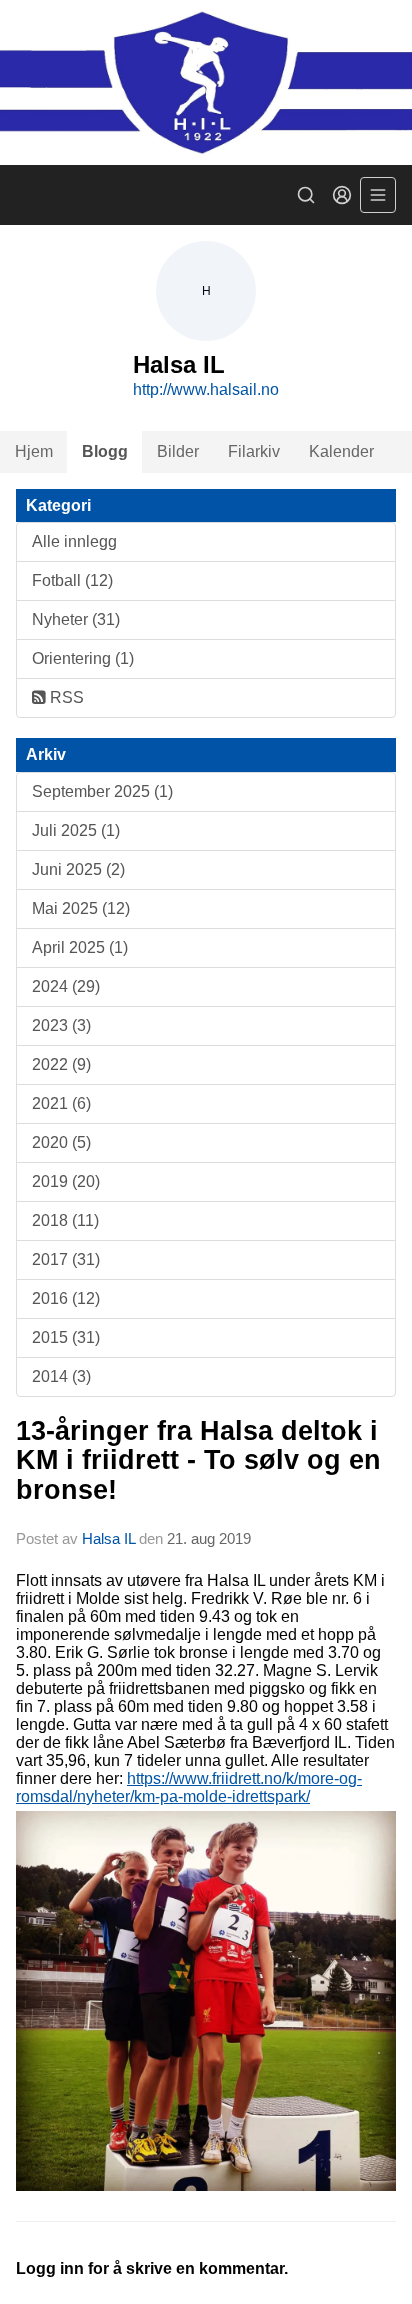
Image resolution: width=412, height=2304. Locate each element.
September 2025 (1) (102, 791)
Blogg (105, 451)
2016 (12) (66, 1298)
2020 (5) (61, 1142)
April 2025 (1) (80, 947)
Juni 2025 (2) (78, 869)
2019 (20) (66, 1181)
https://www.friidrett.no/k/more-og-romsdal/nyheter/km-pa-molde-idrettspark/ (189, 1787)
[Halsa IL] (206, 82)
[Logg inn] (342, 195)
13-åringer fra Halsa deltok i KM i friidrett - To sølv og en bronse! (198, 1460)
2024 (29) (66, 986)
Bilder (178, 451)
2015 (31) (66, 1337)
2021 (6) (61, 1103)
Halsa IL (110, 1538)
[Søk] (306, 195)
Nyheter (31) (76, 619)
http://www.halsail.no (206, 389)
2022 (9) (61, 1064)
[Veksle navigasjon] (378, 195)
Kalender (341, 451)
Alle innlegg (74, 541)
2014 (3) (61, 1376)
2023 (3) (61, 1025)
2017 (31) (66, 1259)
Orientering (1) (83, 658)
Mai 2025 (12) (81, 908)
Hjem (34, 451)
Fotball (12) (72, 580)
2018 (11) (65, 1220)
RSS (65, 697)
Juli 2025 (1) (76, 830)
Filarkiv (254, 451)
